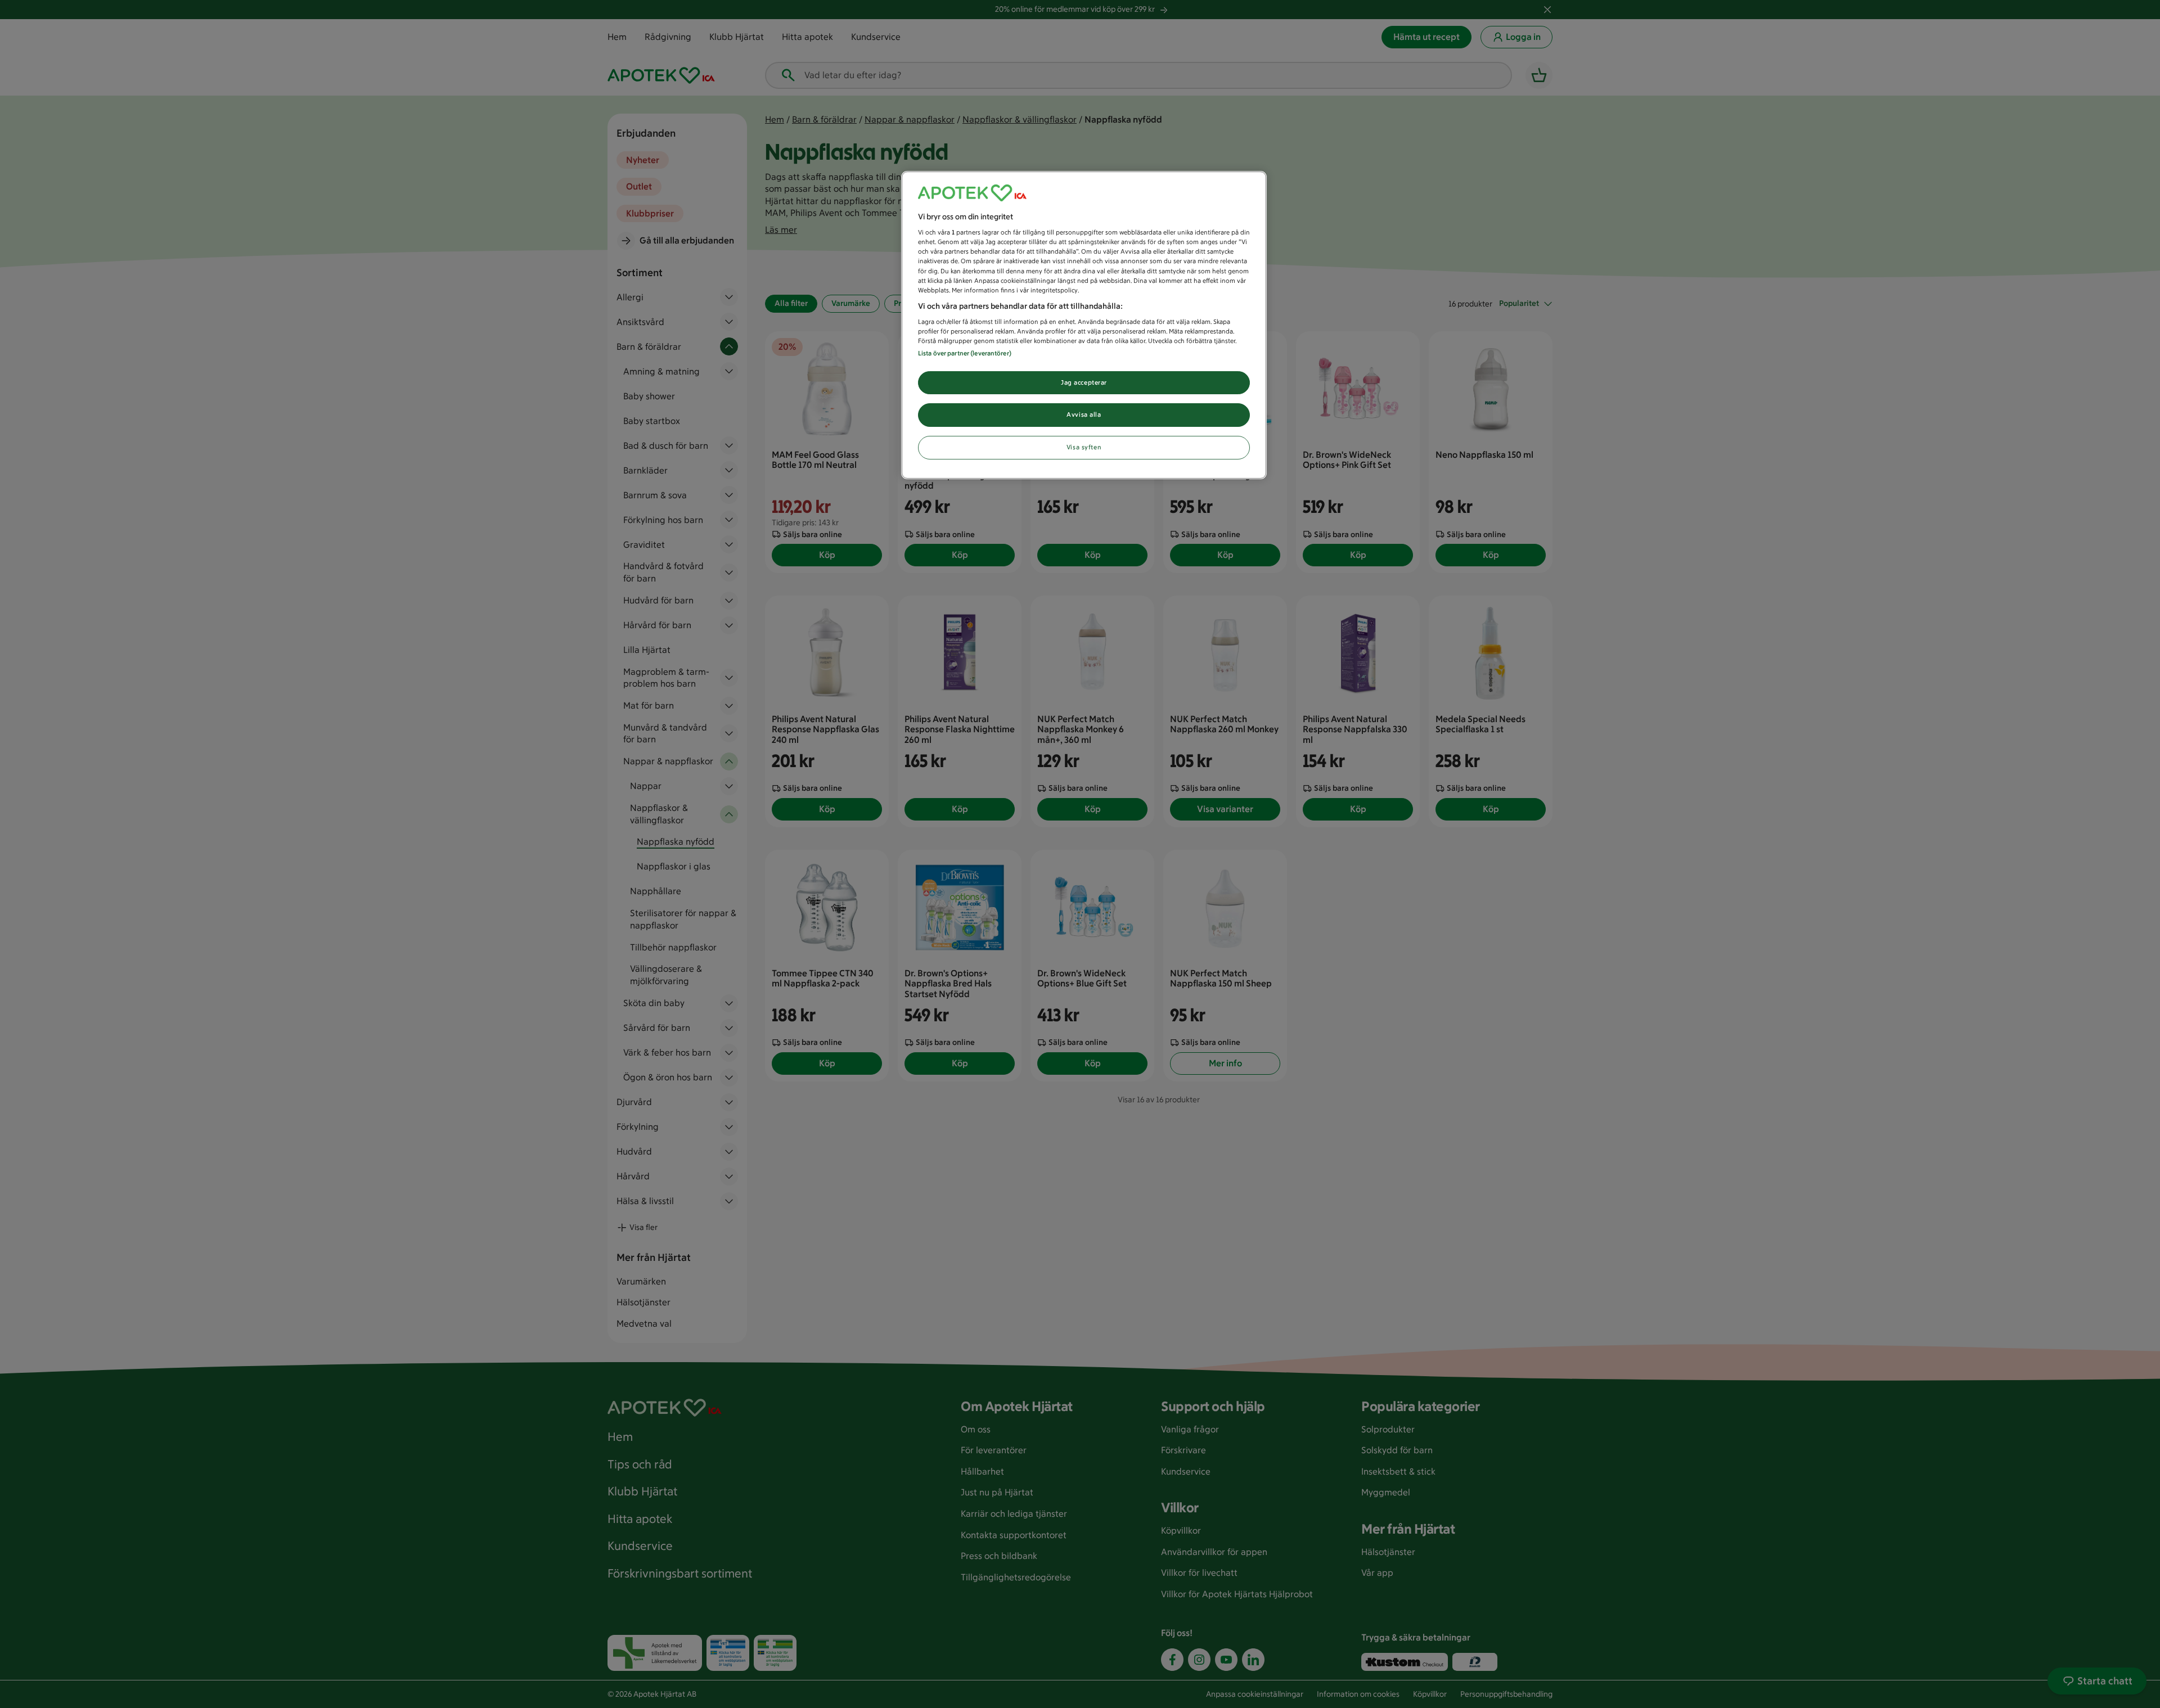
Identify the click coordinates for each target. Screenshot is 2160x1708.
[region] (1084, 325)
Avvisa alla (1084, 414)
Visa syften (1084, 447)
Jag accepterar (1084, 382)
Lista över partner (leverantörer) (965, 353)
